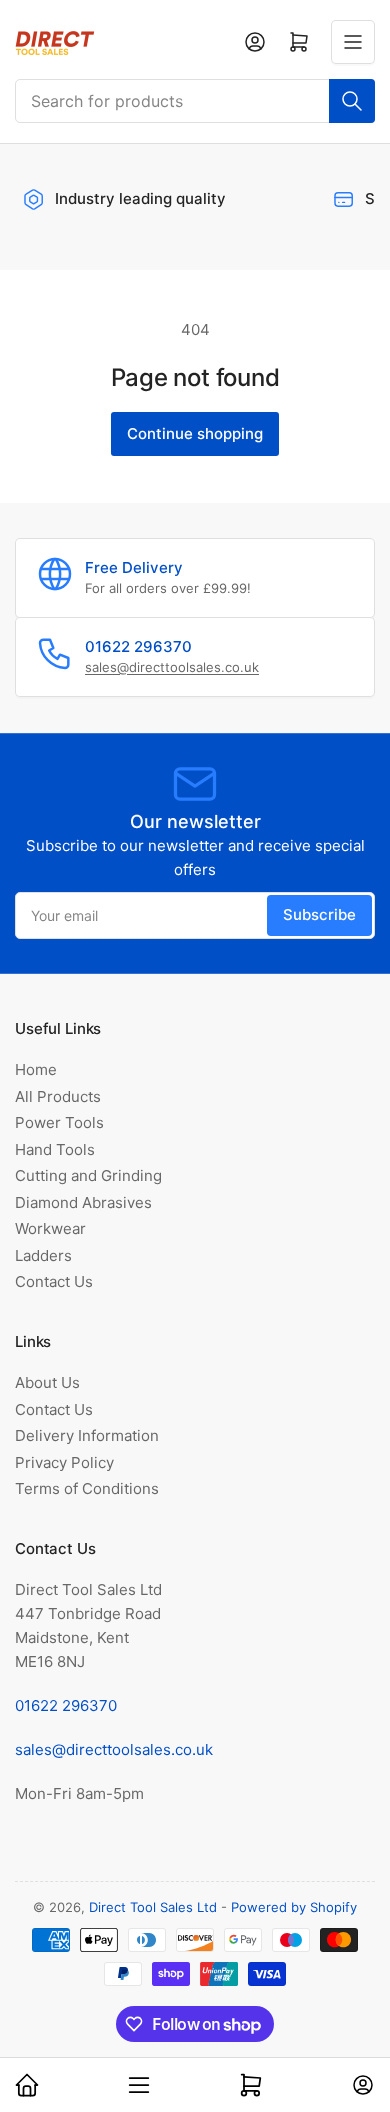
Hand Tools (55, 1149)
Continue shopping (195, 433)
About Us (47, 1382)
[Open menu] (353, 42)
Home (36, 1069)
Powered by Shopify (294, 1907)
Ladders (43, 1255)
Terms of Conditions (87, 1488)
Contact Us (54, 1281)
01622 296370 (66, 1705)
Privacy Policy (64, 1462)
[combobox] (195, 101)
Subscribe (319, 914)
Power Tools (59, 1122)
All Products (58, 1096)
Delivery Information (87, 1435)
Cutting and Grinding (88, 1175)
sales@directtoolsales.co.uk (172, 667)
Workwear (50, 1228)
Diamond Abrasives (83, 1202)
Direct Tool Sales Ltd (153, 1907)
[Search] (352, 101)
